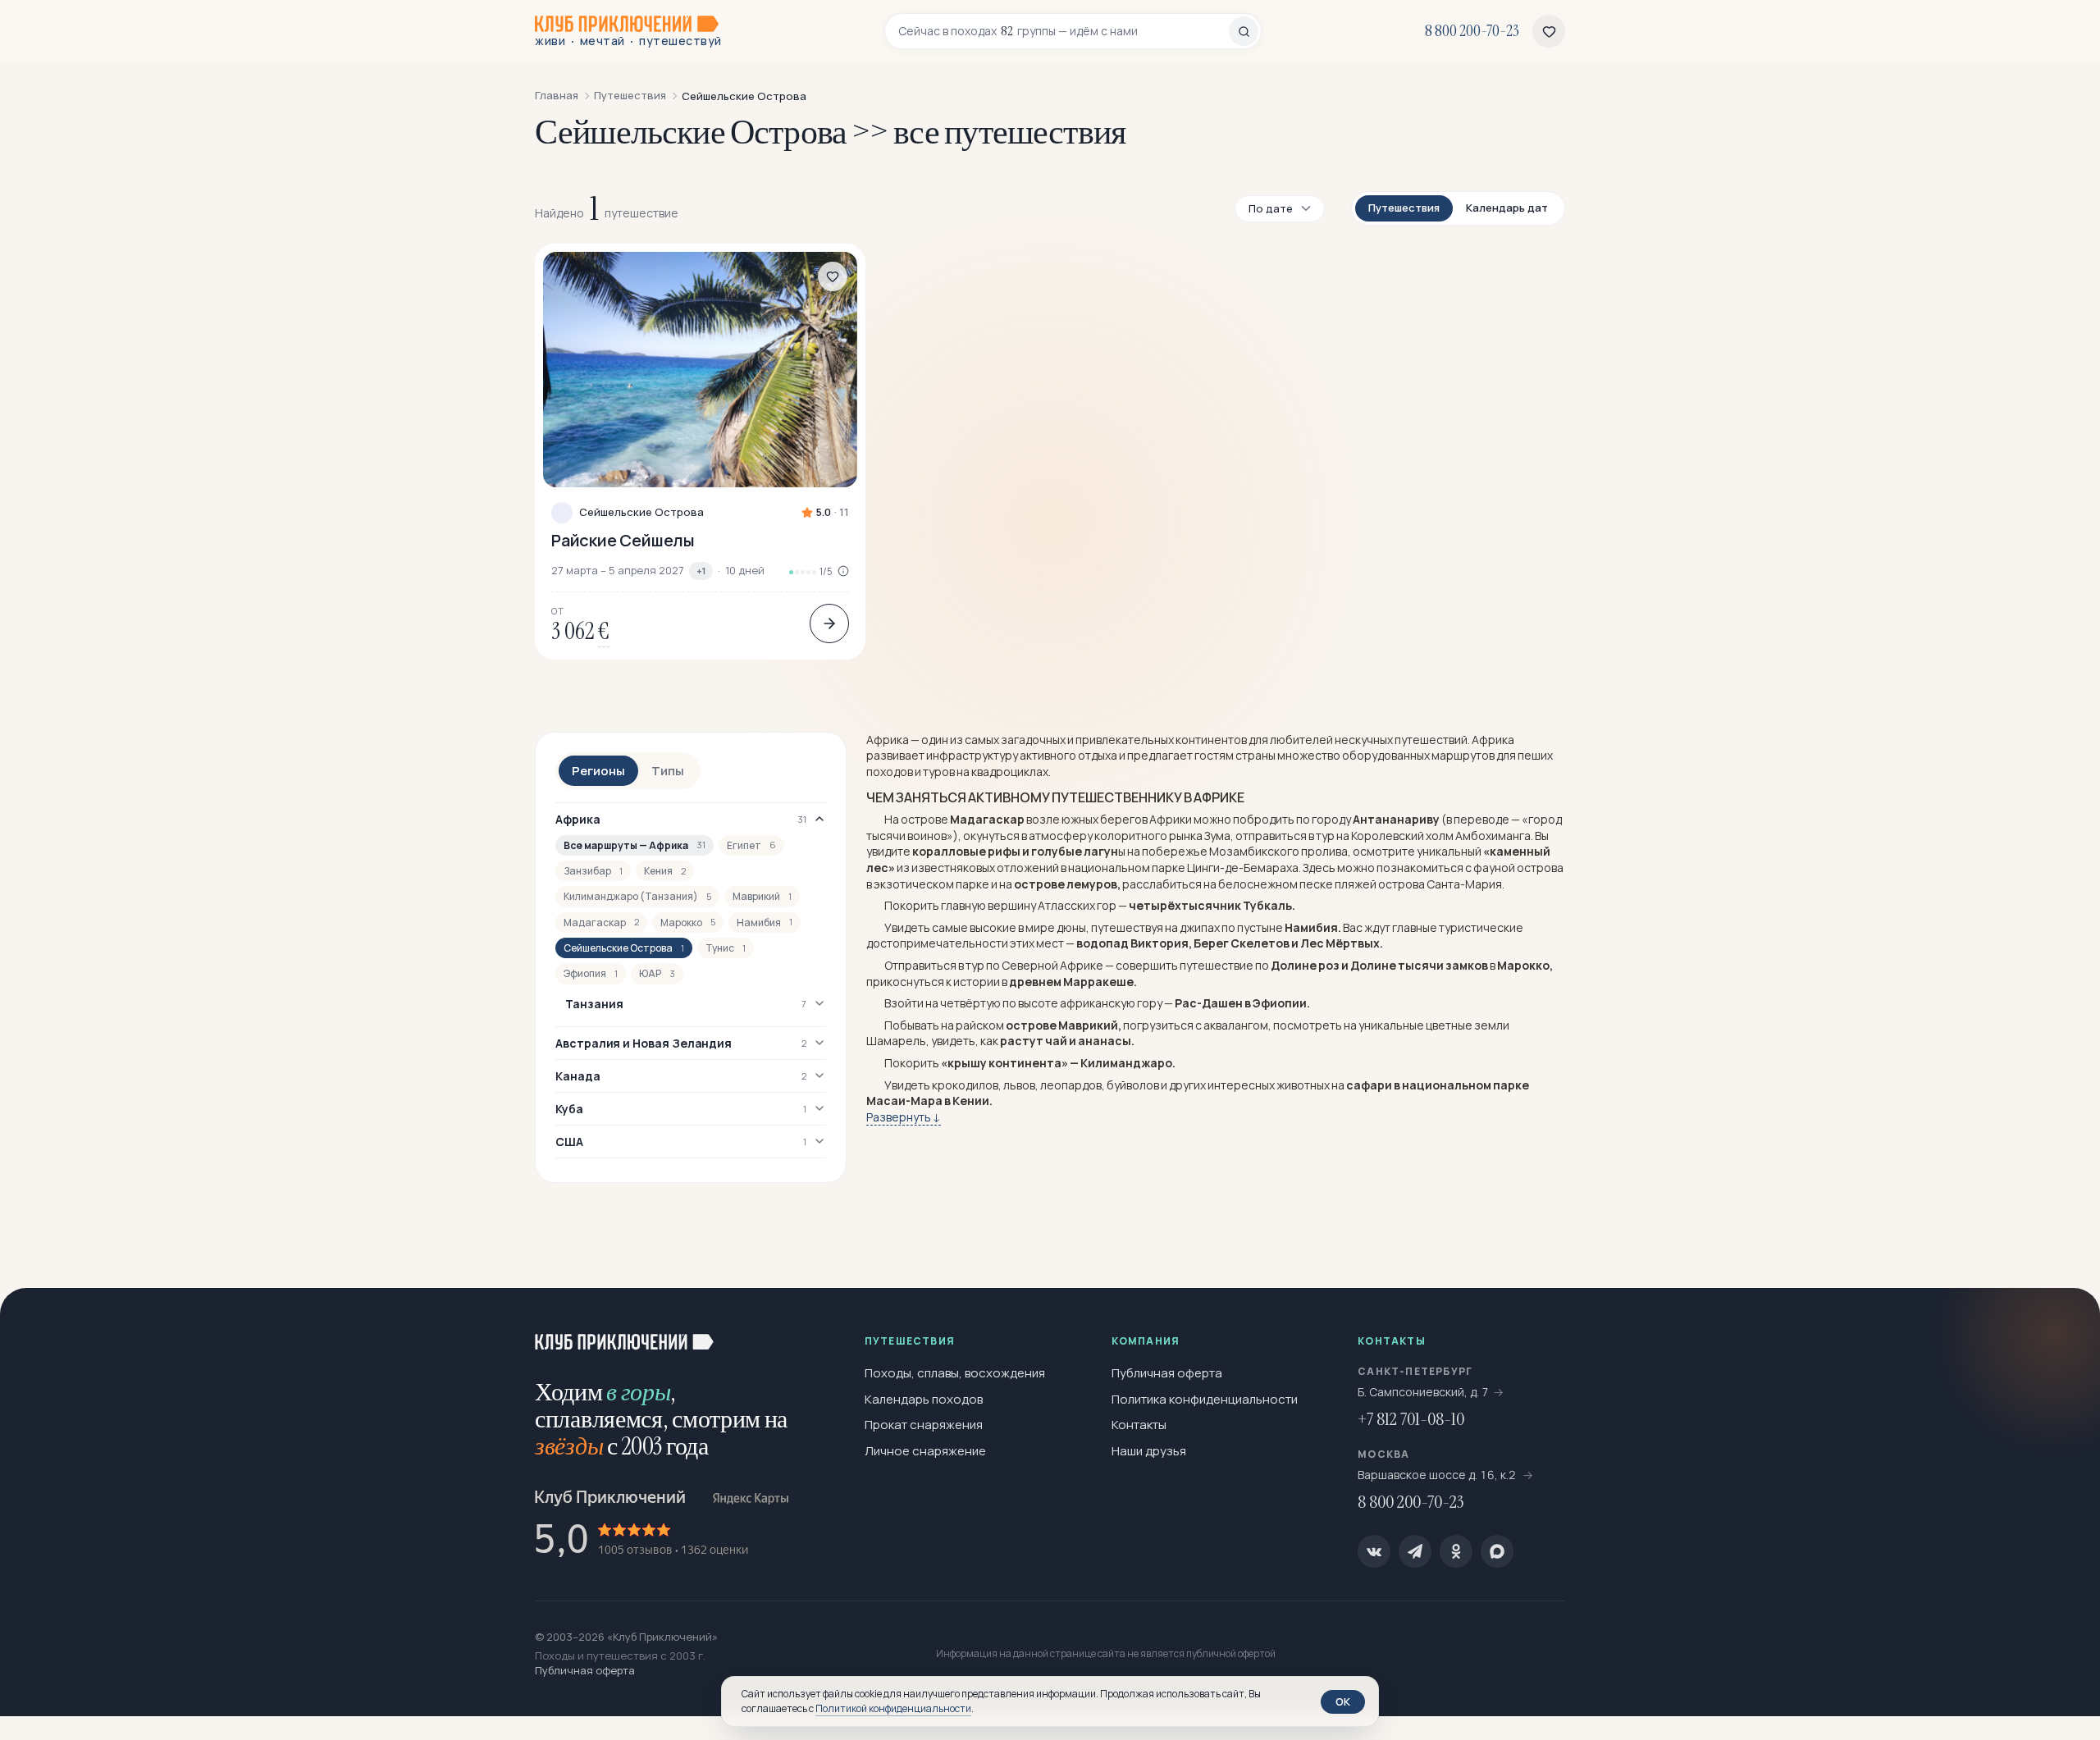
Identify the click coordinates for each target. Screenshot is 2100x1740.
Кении (971, 1101)
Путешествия (1404, 208)
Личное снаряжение (925, 1451)
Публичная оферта (1167, 1373)
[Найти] (1244, 31)
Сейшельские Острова (641, 512)
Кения (665, 871)
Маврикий (762, 896)
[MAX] (1497, 1551)
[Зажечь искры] (2061, 1327)
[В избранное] (833, 276)
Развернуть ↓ (904, 1117)
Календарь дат (1507, 208)
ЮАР (657, 973)
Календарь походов (924, 1399)
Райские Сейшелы (623, 540)
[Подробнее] (829, 623)
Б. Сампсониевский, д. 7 (1423, 1392)
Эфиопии (1280, 1003)
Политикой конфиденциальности (893, 1708)
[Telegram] (1415, 1551)
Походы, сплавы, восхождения (955, 1373)
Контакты (1139, 1425)
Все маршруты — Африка (635, 845)
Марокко (688, 923)
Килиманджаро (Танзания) (637, 896)
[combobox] (1064, 31)
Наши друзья (1149, 1451)
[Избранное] (1549, 31)
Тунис (726, 948)
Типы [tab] (668, 771)
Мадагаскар (601, 923)
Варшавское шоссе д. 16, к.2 (1438, 1475)
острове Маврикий (1062, 1025)
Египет (751, 845)
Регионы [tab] (598, 771)
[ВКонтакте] (1374, 1551)
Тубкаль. (1269, 905)
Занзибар (593, 871)
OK (1343, 1701)
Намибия (765, 923)
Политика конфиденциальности (1205, 1399)
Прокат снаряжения (924, 1425)
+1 (701, 571)
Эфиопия (591, 973)
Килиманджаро (1126, 1063)
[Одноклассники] (1456, 1551)
